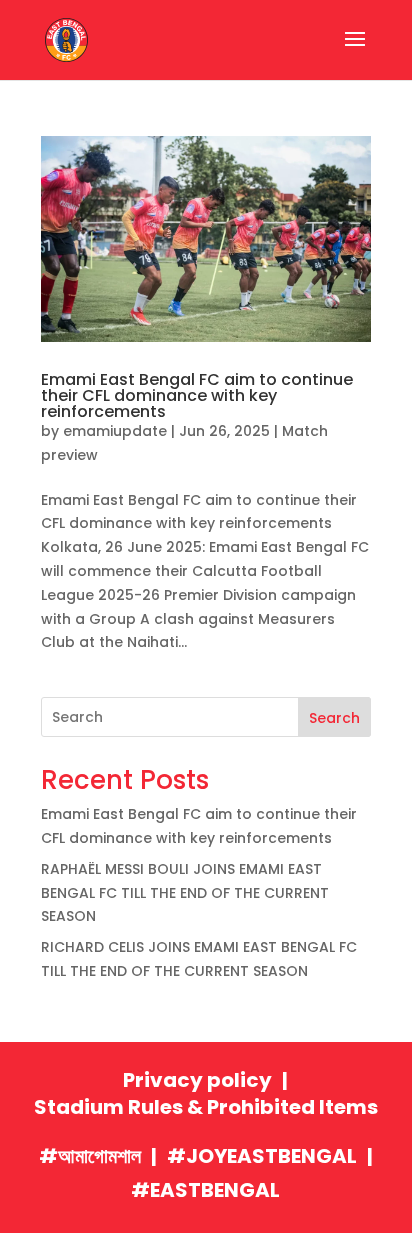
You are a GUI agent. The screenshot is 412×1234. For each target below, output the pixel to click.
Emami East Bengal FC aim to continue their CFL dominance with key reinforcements (197, 395)
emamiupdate (115, 431)
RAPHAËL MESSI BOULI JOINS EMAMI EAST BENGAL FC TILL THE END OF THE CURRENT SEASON (185, 893)
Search (334, 718)
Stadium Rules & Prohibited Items (206, 1107)
